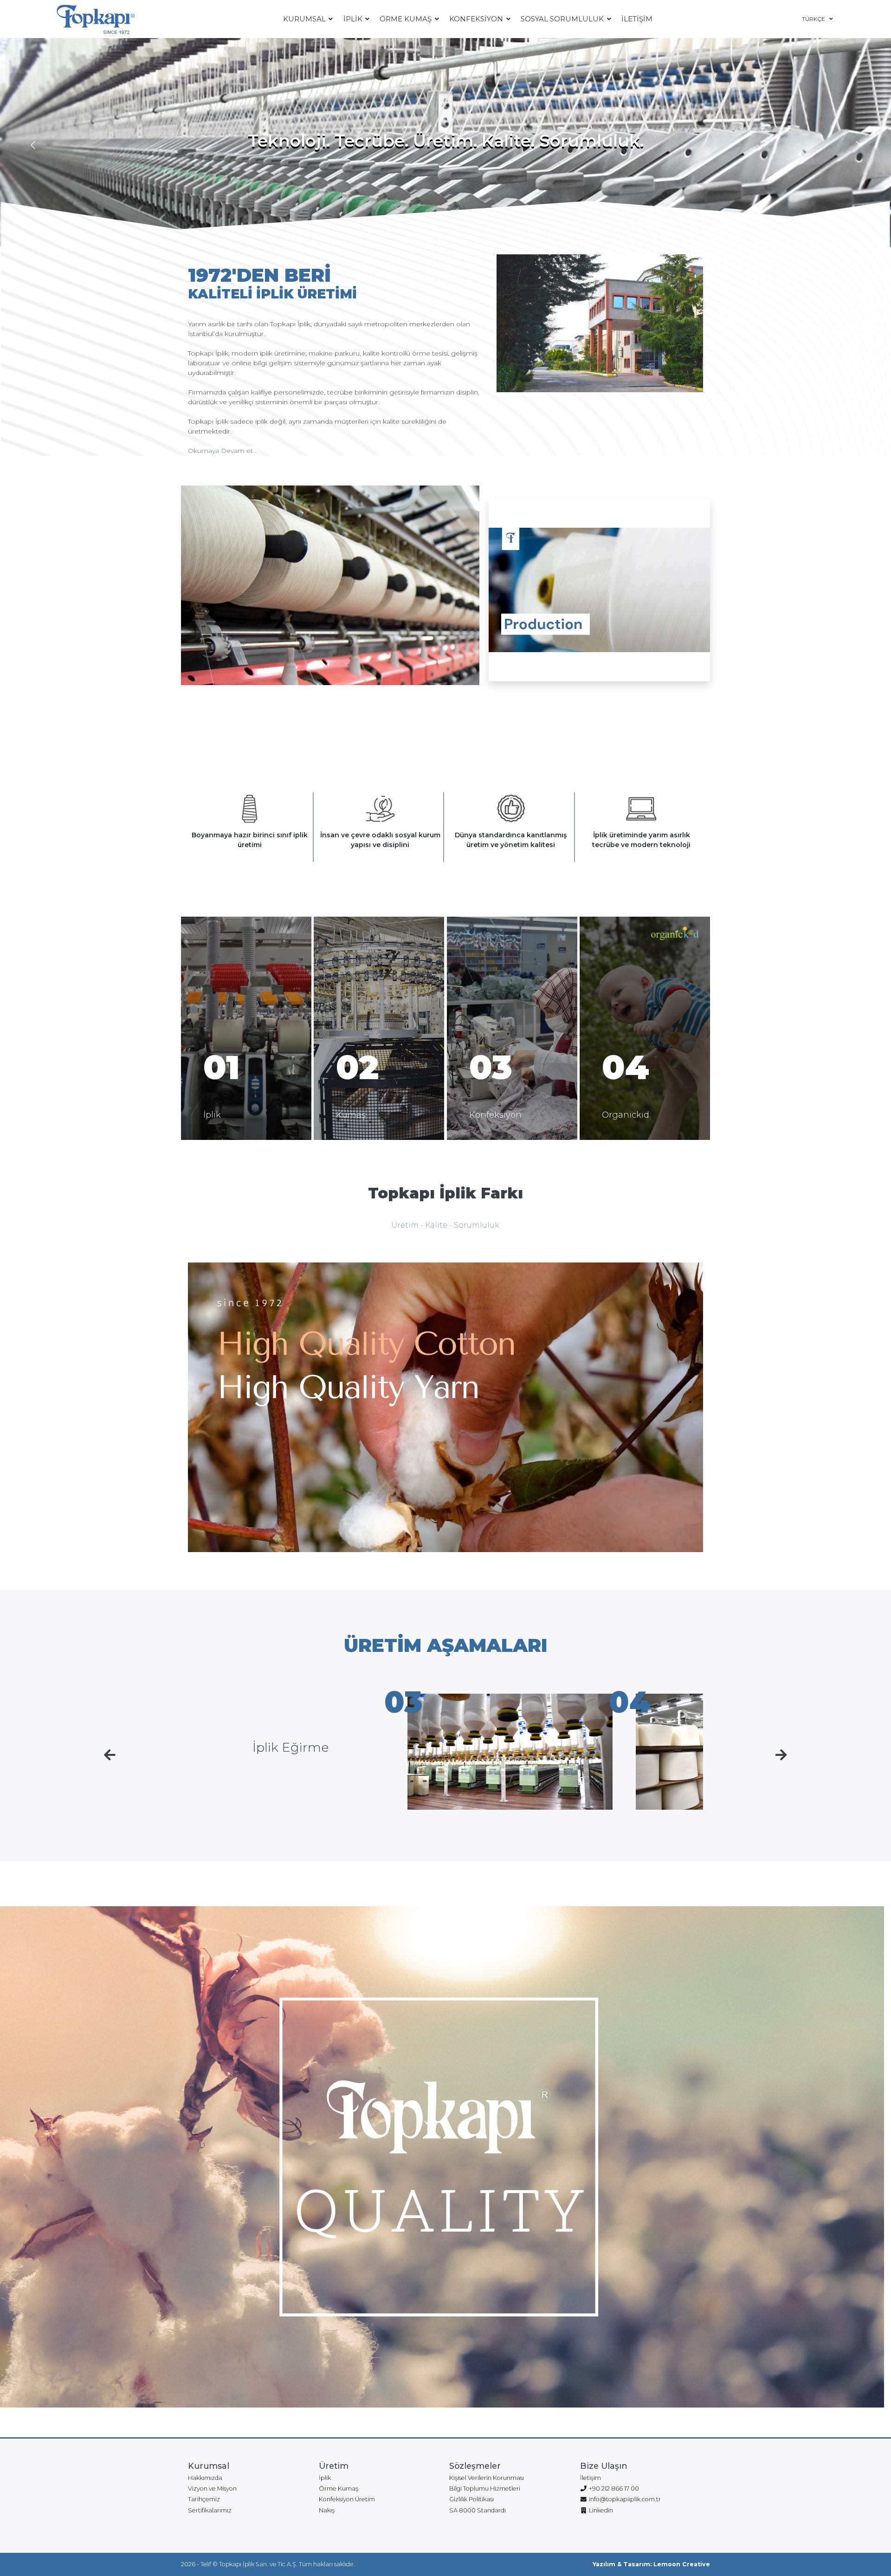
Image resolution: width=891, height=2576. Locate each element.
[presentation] (110, 1755)
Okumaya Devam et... (223, 451)
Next (858, 146)
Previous (33, 146)
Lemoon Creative (682, 2564)
